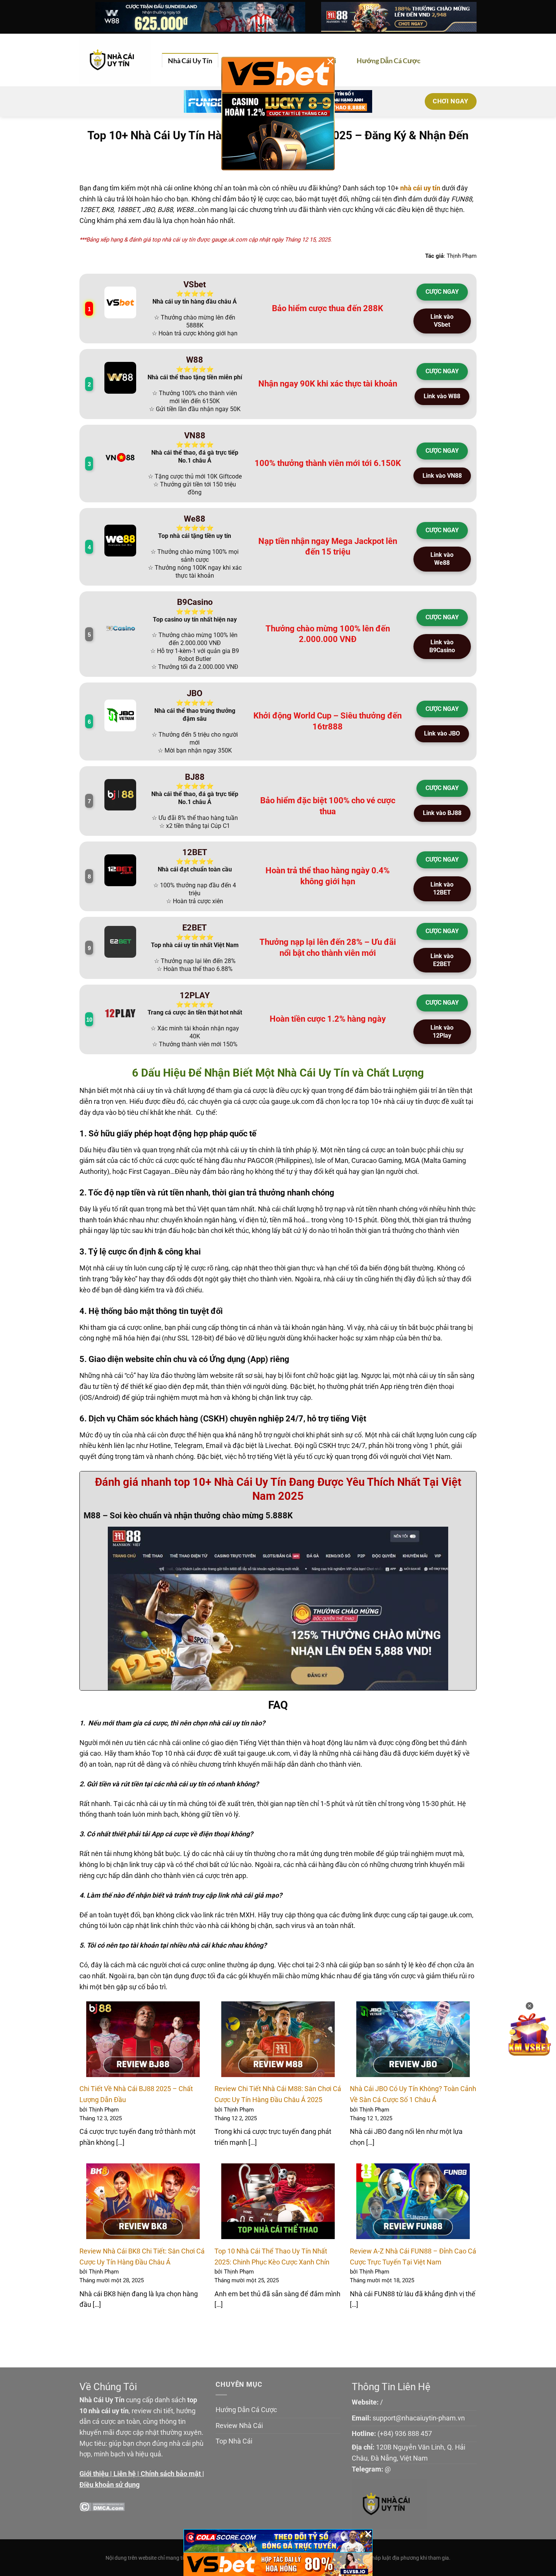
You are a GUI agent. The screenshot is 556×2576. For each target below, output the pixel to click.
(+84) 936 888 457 (405, 2433)
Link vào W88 (442, 396)
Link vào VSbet (442, 321)
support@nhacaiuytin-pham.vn (419, 2418)
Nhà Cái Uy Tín (190, 61)
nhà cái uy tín (420, 188)
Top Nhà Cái (234, 2441)
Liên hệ (125, 2474)
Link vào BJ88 (442, 813)
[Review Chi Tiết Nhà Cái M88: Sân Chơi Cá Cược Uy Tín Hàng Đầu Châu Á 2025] (278, 2039)
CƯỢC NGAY (442, 292)
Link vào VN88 (442, 476)
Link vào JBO (442, 733)
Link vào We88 (442, 559)
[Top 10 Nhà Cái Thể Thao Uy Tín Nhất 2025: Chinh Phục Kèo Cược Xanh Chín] (278, 2201)
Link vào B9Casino (442, 646)
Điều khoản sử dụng (109, 2485)
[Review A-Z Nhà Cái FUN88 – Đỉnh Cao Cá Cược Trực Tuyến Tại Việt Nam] (413, 2201)
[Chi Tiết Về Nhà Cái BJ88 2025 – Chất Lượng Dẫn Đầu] (143, 2039)
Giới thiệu (94, 2474)
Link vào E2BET (442, 960)
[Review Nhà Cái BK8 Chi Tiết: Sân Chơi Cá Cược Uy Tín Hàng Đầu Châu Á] (143, 2201)
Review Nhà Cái (239, 2426)
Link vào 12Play (442, 1032)
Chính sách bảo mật (171, 2474)
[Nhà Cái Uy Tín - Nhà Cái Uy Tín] (115, 60)
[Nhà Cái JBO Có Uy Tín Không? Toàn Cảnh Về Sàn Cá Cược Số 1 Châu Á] (413, 2039)
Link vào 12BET (442, 888)
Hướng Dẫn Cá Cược (389, 61)
